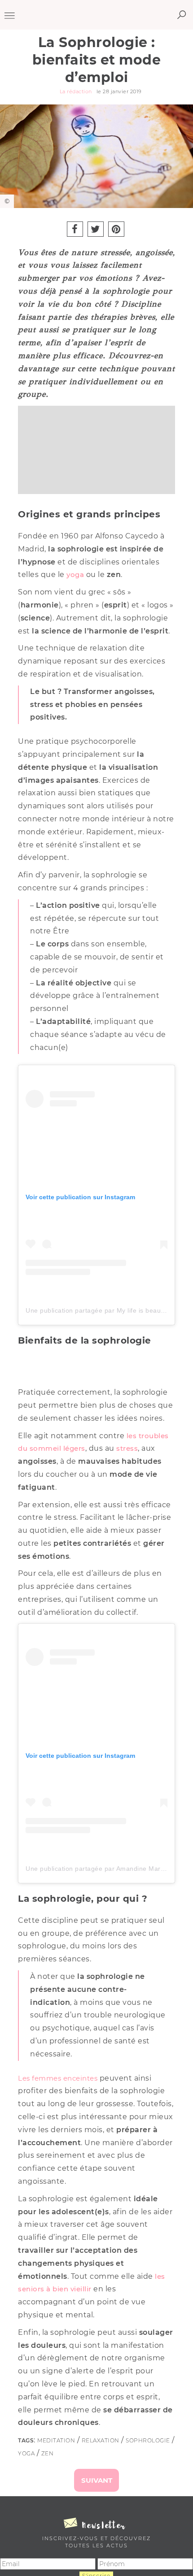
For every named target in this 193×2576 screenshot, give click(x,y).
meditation (56, 2440)
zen (48, 2453)
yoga (75, 575)
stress (127, 1448)
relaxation (101, 2440)
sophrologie (148, 2440)
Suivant (97, 2480)
